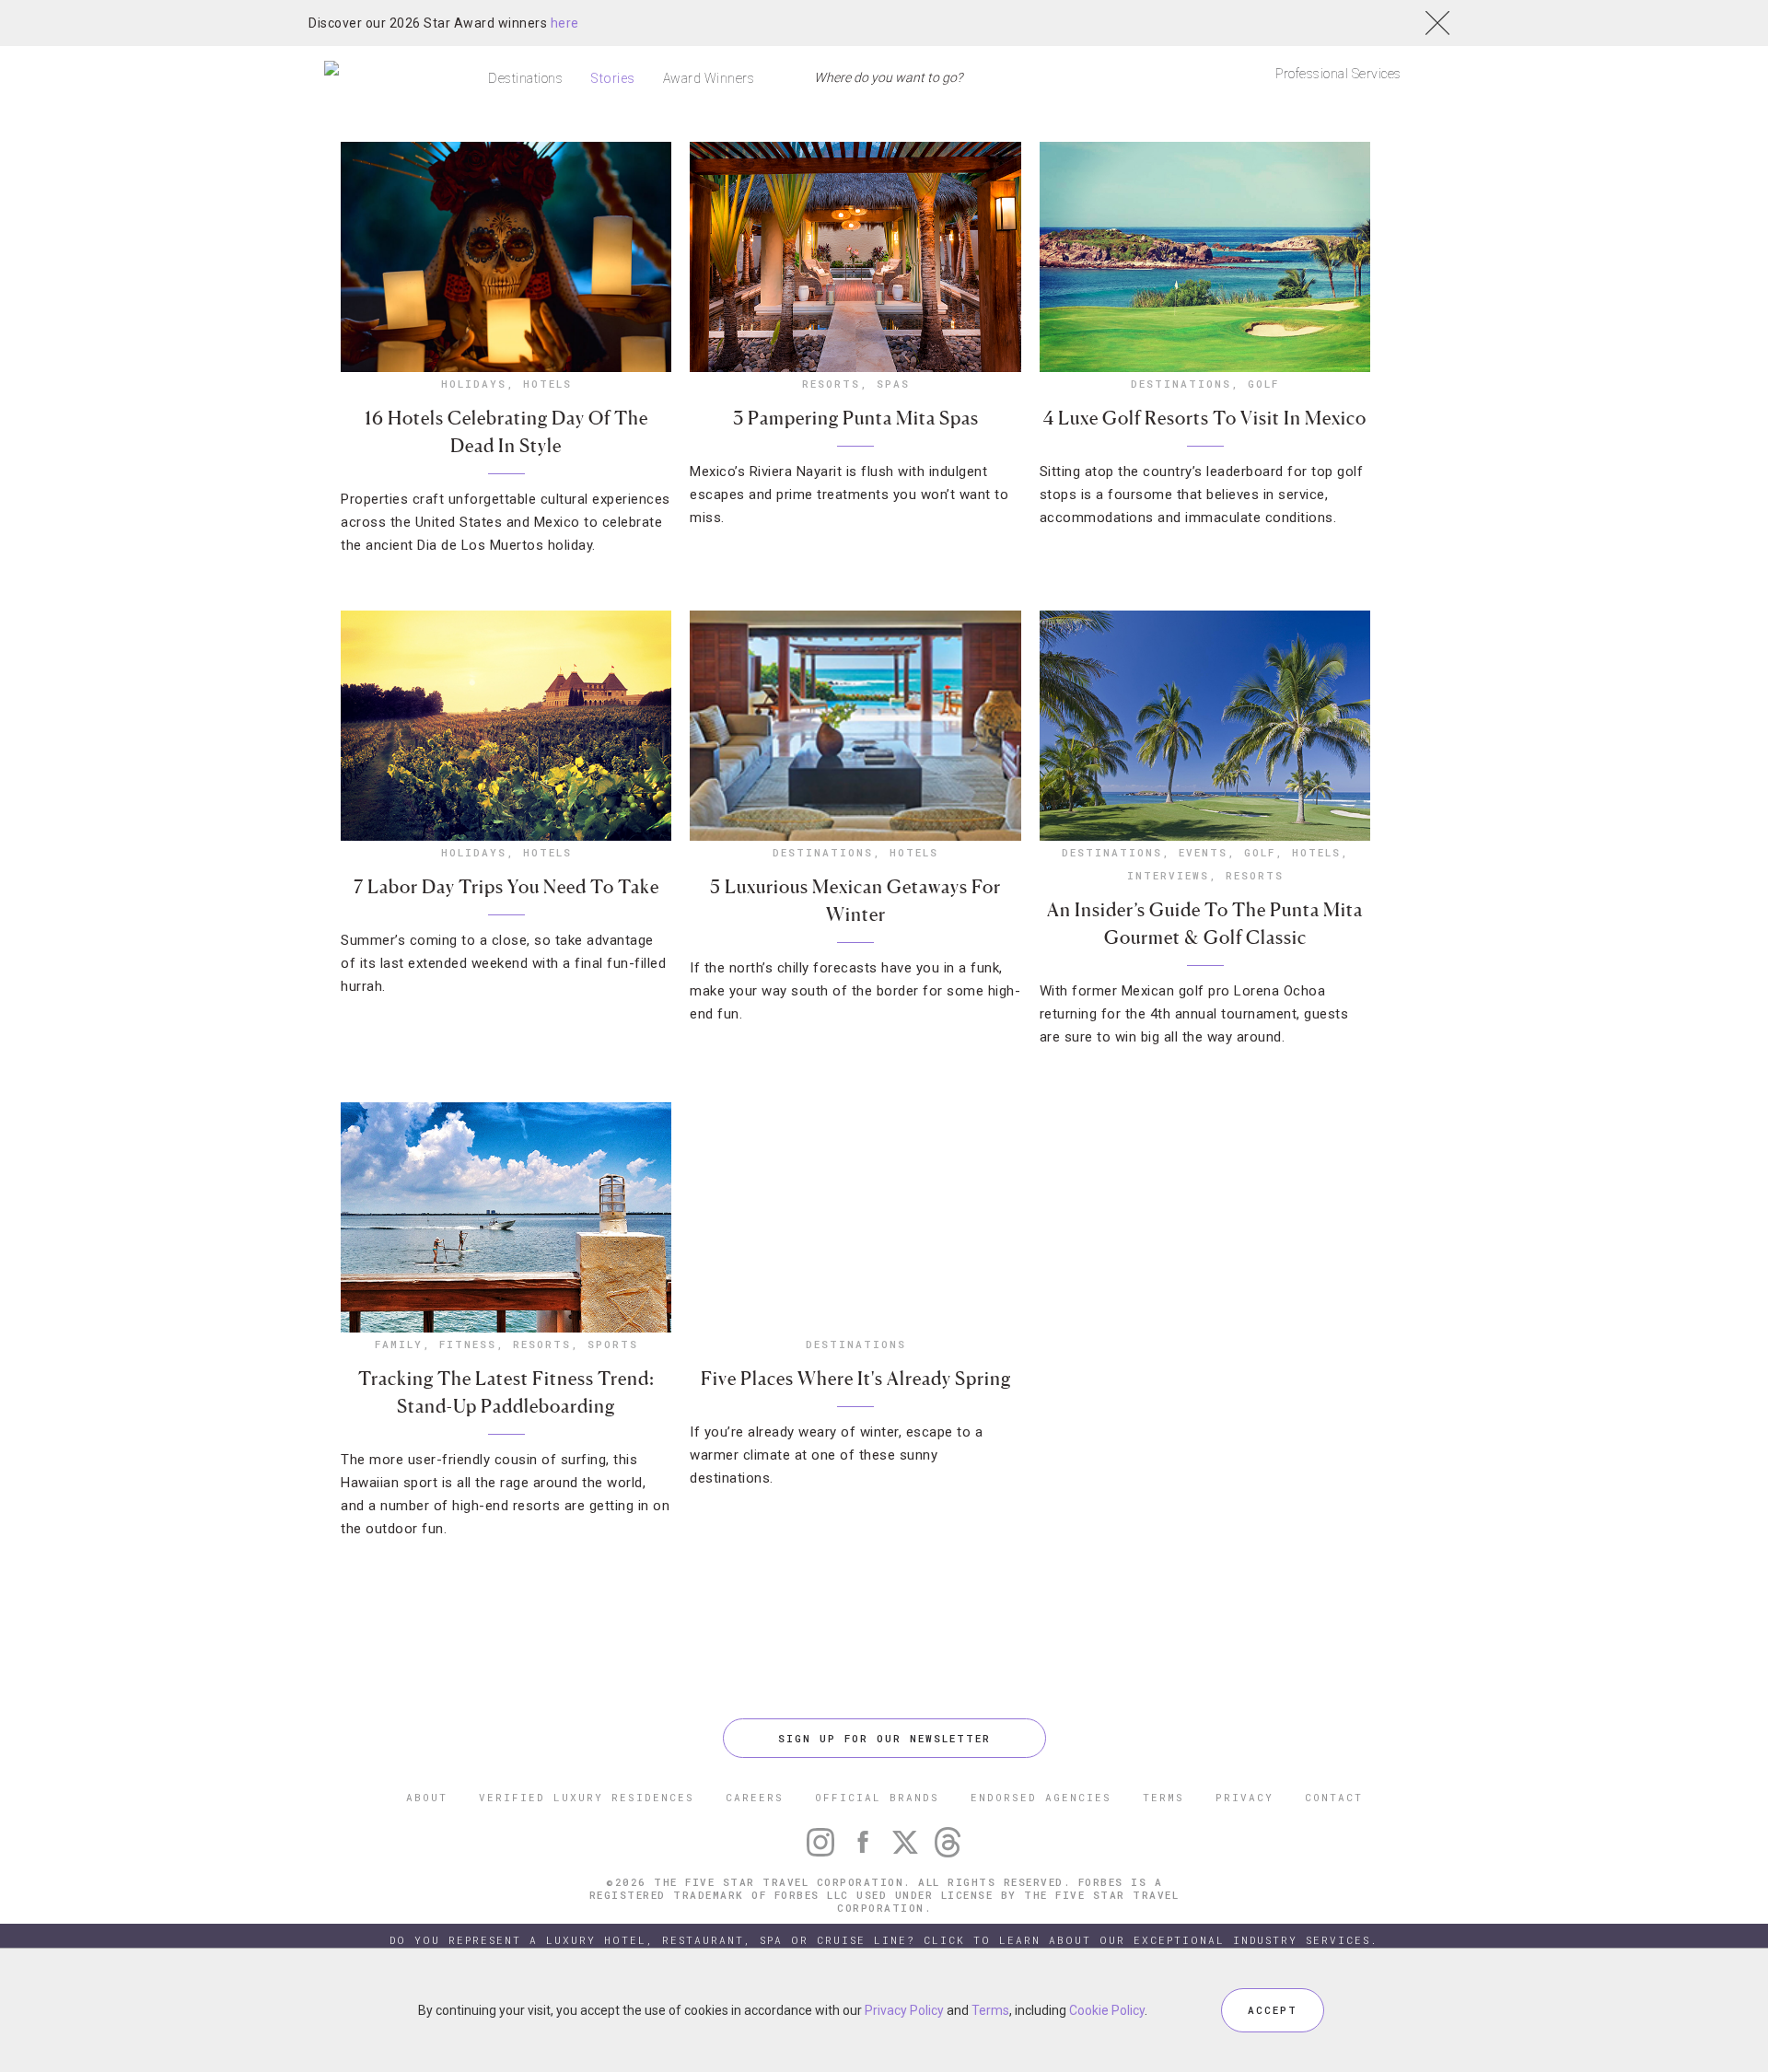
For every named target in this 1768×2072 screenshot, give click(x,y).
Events (1203, 852)
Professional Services (1338, 74)
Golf (1263, 384)
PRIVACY (1245, 1797)
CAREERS (755, 1797)
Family (399, 1344)
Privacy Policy (904, 2010)
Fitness (468, 1344)
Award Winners (709, 78)
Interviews (1168, 875)
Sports (613, 1344)
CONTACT (1334, 1797)
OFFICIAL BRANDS (877, 1797)
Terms (990, 2010)
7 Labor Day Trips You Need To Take (506, 887)
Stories (613, 78)
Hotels (547, 384)
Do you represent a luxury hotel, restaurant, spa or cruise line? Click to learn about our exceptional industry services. (884, 1940)
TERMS (1163, 1797)
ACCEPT (1273, 2010)
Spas (893, 384)
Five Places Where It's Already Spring (856, 1379)
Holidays (474, 384)
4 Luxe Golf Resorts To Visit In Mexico (1205, 418)
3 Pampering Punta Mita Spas (856, 418)
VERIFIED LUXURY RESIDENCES (587, 1797)
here (565, 23)
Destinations (525, 78)
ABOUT (427, 1797)
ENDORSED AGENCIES (1041, 1797)
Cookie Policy (1107, 2010)
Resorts (831, 384)
